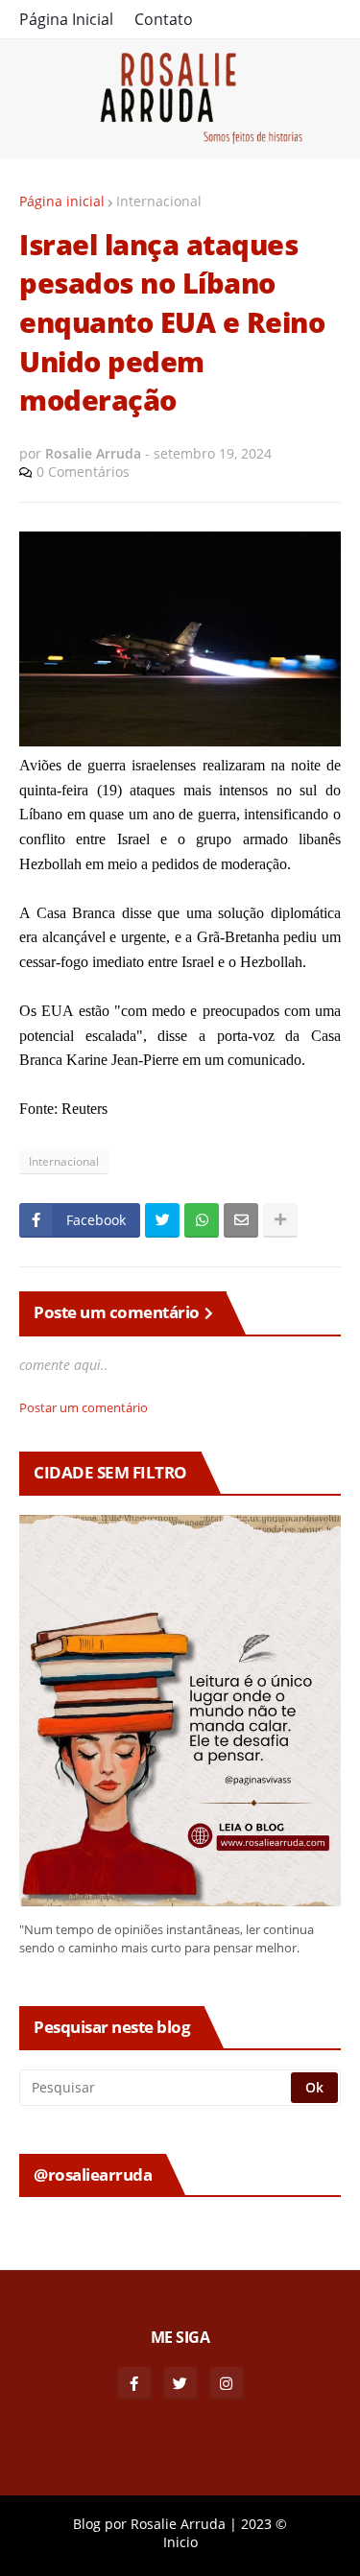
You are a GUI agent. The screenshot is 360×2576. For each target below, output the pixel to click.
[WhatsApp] (202, 1220)
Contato (164, 19)
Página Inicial (66, 19)
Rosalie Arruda (178, 2524)
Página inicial (62, 201)
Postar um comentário (84, 1407)
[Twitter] (162, 1220)
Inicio (180, 2542)
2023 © (264, 2524)
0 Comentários (83, 472)
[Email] (241, 1220)
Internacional (159, 201)
